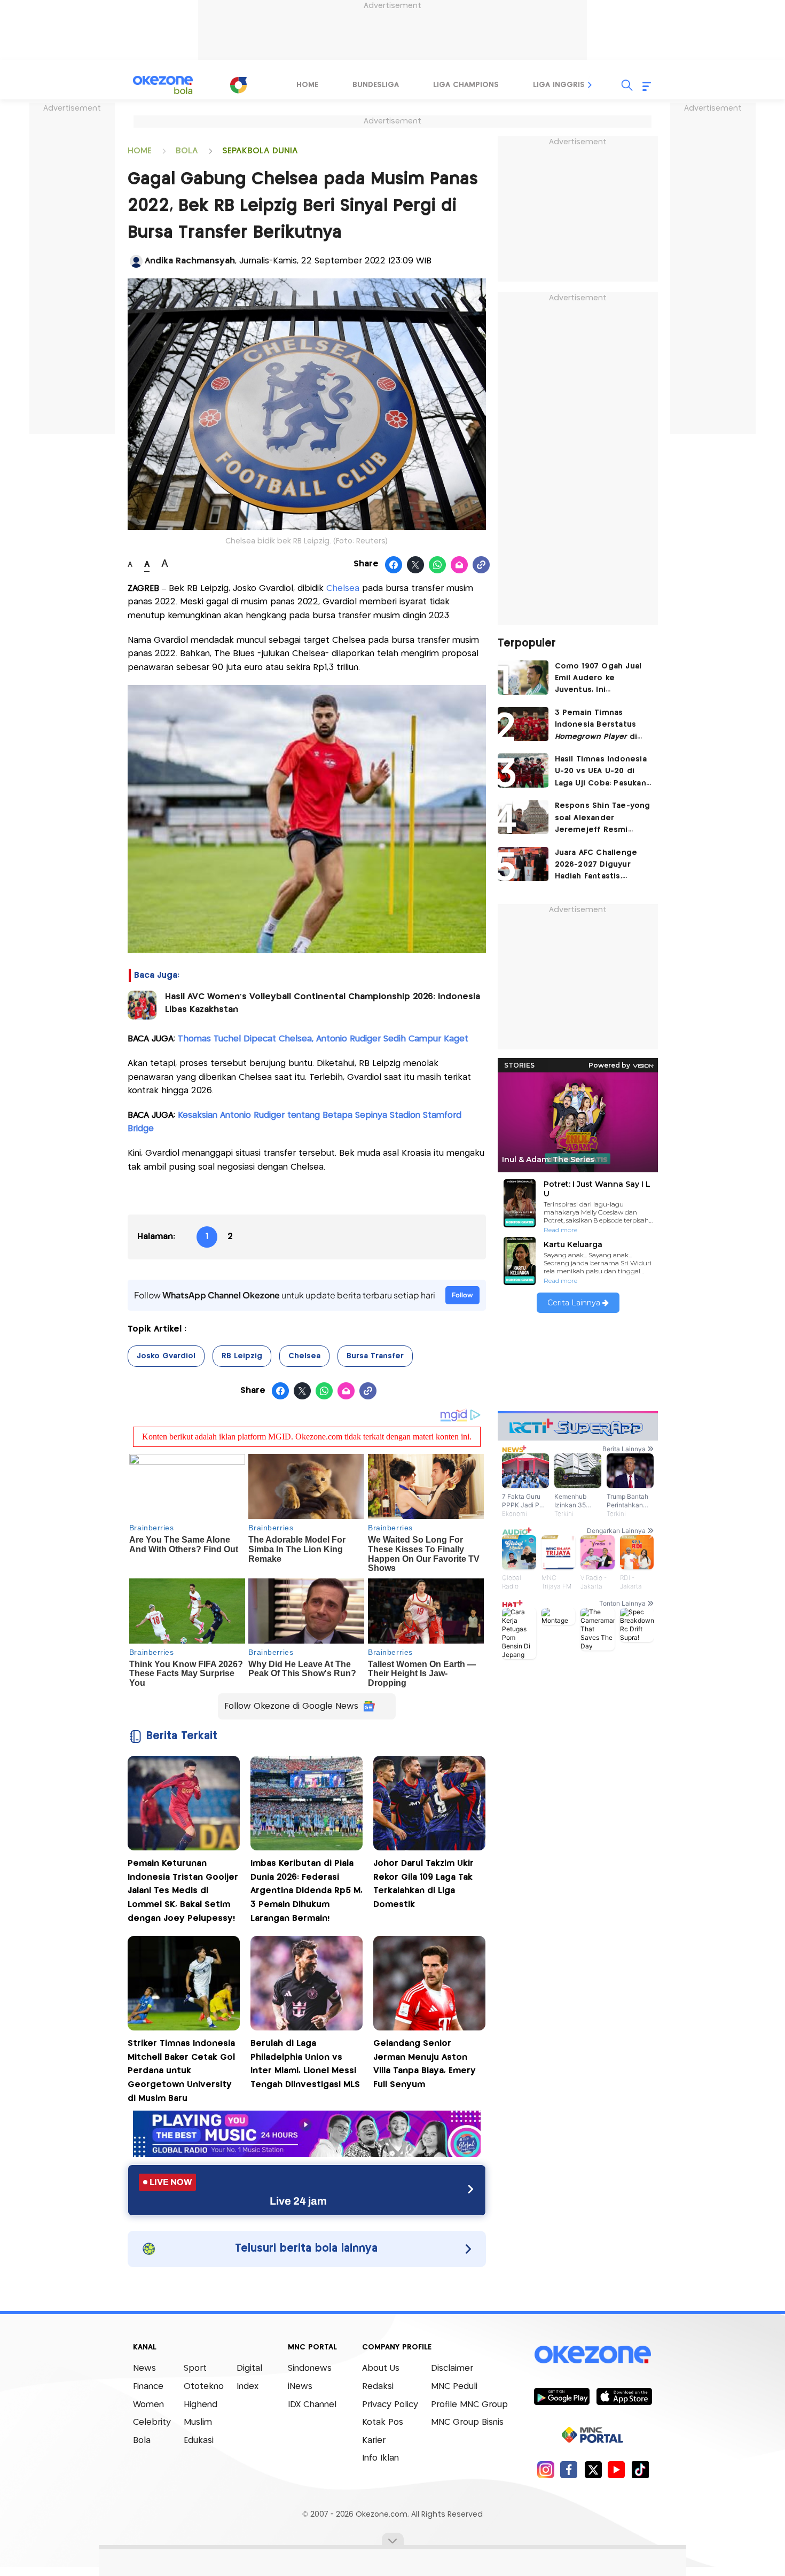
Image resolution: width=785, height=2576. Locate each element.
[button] (590, 85)
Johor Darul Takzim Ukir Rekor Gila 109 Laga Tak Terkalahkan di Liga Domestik (423, 1884)
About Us (381, 2368)
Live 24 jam (298, 2201)
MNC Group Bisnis (467, 2422)
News (144, 2368)
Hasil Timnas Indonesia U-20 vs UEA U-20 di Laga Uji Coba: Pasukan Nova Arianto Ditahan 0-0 (603, 772)
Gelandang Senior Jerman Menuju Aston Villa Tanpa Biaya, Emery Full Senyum (425, 2064)
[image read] (142, 1005)
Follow (462, 1295)
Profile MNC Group (469, 2405)
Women (148, 2405)
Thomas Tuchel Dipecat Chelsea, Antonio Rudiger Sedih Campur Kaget (323, 1039)
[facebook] (569, 2469)
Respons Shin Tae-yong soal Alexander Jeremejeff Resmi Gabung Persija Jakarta (603, 819)
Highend (201, 2405)
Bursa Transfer (375, 1356)
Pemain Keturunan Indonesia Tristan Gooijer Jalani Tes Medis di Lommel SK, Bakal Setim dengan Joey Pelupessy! (183, 1891)
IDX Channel (312, 2405)
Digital (249, 2368)
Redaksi (378, 2387)
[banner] (307, 2154)
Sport (195, 2368)
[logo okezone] (593, 2355)
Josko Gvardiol (166, 1356)
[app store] (624, 2396)
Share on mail (460, 565)
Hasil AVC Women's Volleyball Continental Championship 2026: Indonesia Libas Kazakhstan (323, 1003)
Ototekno (204, 2387)
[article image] (523, 678)
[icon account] (136, 261)
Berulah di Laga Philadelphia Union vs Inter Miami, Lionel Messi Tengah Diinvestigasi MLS (305, 2064)
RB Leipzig (242, 1356)
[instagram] (545, 2469)
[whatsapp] (438, 565)
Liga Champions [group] (466, 85)
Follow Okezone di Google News (291, 1706)
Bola (142, 2441)
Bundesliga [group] (376, 85)
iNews (300, 2387)
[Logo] (238, 85)
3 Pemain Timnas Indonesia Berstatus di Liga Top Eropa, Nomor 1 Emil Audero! (603, 726)
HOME (140, 151)
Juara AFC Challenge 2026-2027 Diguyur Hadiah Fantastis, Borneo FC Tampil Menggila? (596, 866)
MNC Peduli (454, 2387)
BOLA (187, 151)
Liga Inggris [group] (559, 85)
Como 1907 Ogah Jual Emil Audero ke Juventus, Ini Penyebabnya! (598, 679)
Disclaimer (452, 2368)
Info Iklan (380, 2458)
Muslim (198, 2422)
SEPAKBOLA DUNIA (260, 151)
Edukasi (199, 2441)
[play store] (562, 2396)
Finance (148, 2387)
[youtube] (617, 2469)
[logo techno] (163, 85)
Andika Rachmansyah (190, 261)
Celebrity (152, 2422)
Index (248, 2387)
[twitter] (593, 2469)
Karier (374, 2441)
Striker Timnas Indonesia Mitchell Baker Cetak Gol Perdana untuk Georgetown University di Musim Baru (181, 2071)
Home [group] (307, 85)
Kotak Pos (383, 2422)
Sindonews (310, 2368)
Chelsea (344, 589)
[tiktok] (640, 2469)
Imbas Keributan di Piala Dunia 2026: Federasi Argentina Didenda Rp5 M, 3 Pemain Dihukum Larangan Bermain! (307, 1891)
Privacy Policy (390, 2405)
